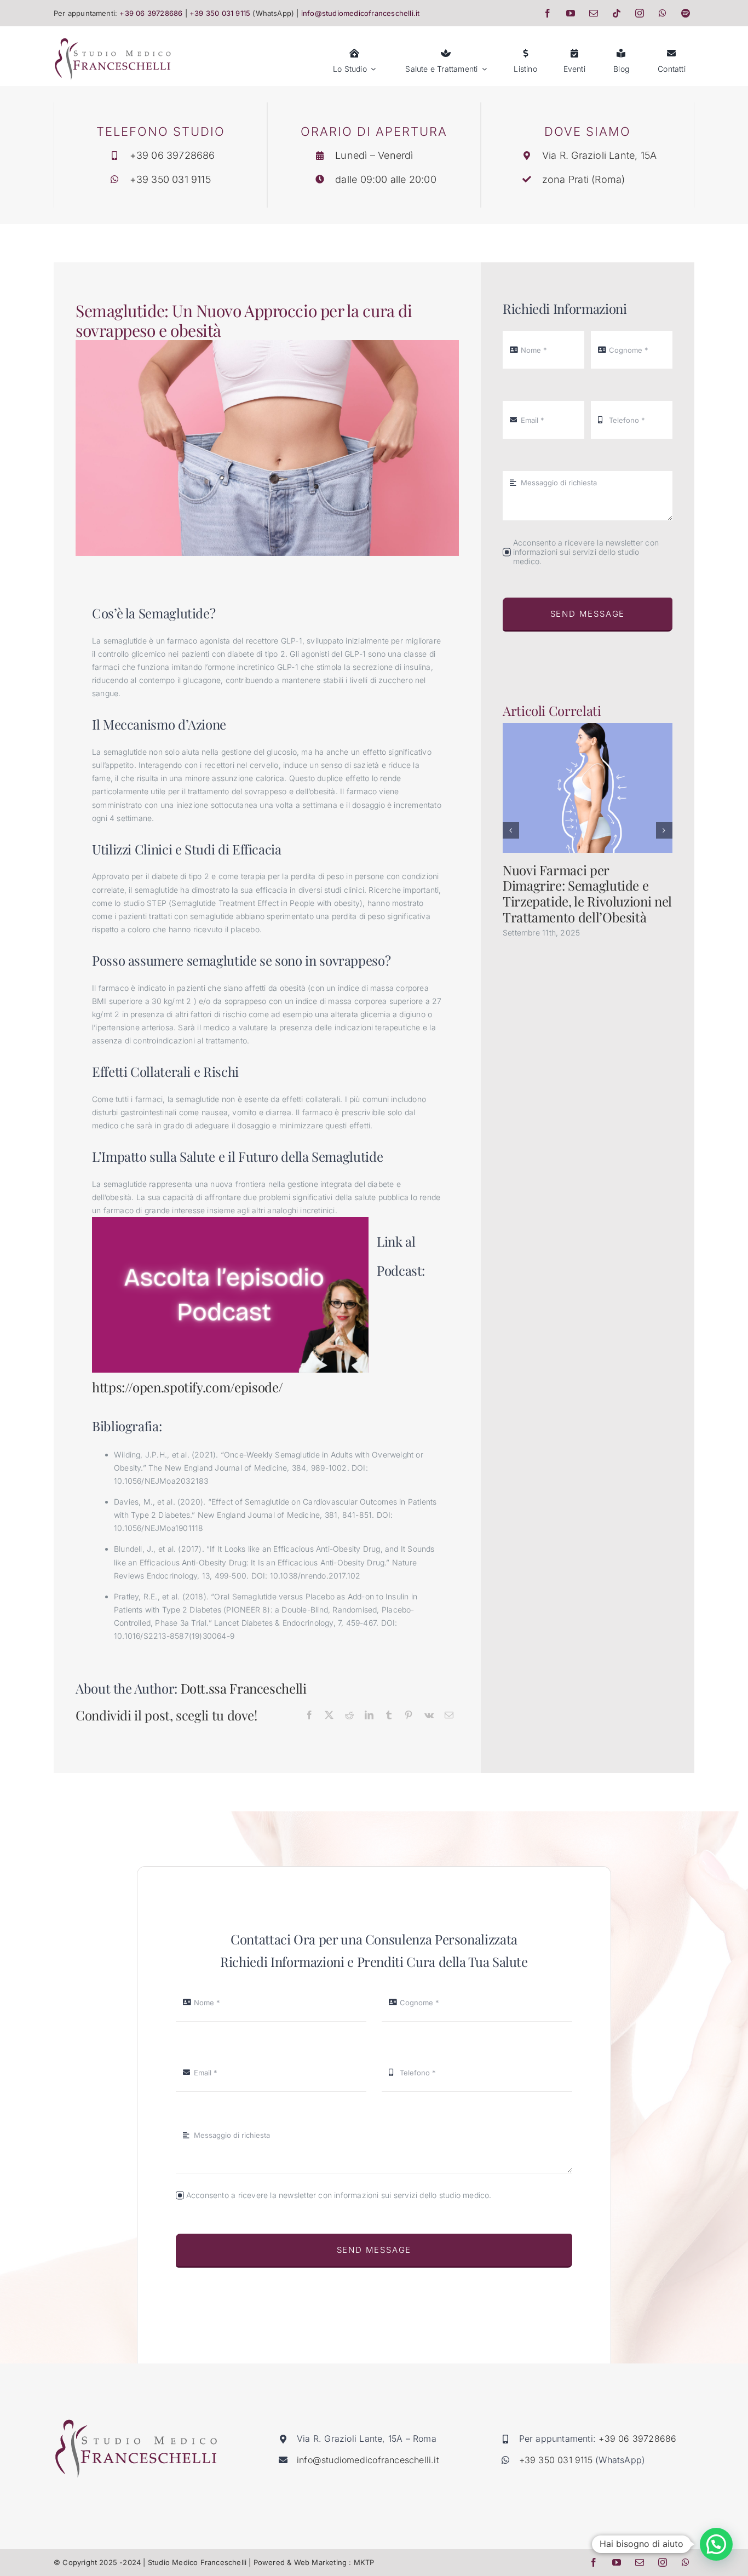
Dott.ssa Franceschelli (244, 1688)
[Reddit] (349, 1716)
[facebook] (548, 13)
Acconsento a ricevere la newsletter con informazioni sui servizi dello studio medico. (586, 552)
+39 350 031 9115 (220, 13)
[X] (329, 1716)
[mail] (594, 13)
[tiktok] (617, 13)
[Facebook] (309, 1716)
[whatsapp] (663, 13)
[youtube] (571, 13)
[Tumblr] (389, 1716)
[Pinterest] (408, 1716)
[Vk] (429, 1716)
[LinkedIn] (369, 1716)
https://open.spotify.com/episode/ (188, 1387)
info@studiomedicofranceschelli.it (360, 13)
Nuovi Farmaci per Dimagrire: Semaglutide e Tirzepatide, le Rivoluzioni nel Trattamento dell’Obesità (587, 893)
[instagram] (640, 13)
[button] (511, 830)
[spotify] (686, 13)
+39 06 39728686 (151, 13)
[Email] (449, 1716)
